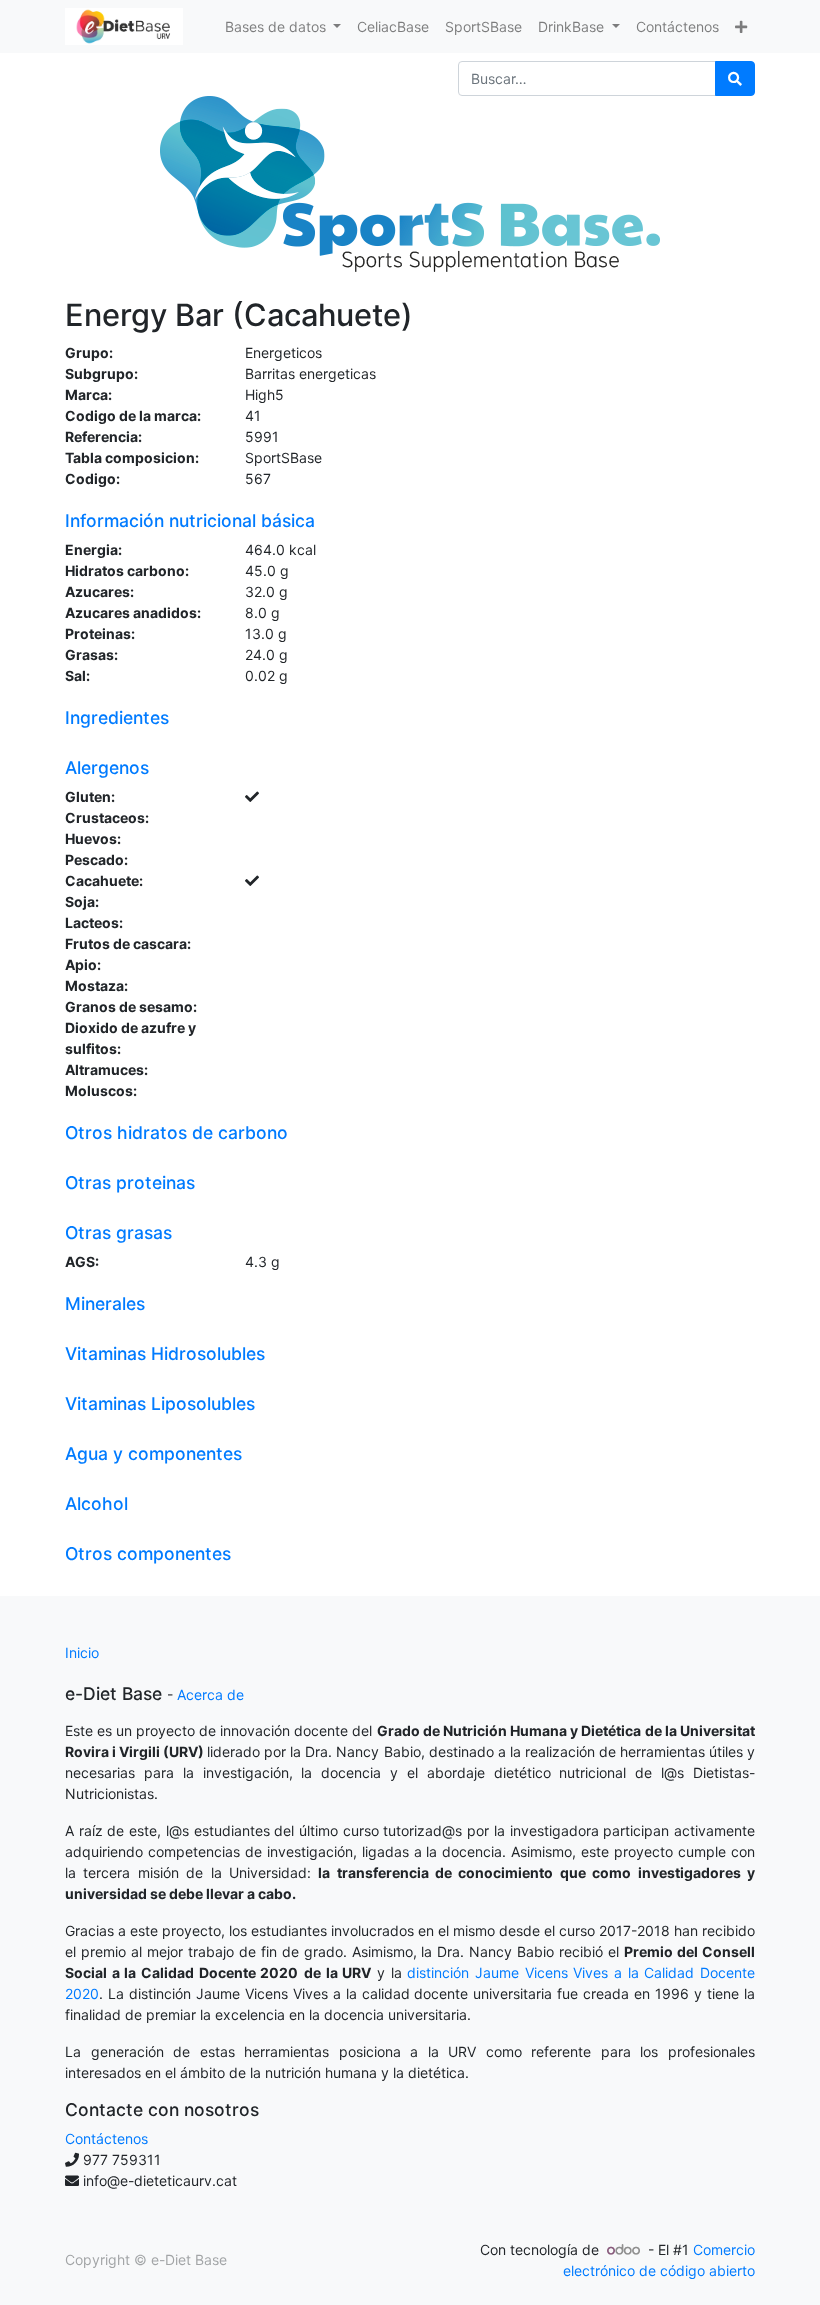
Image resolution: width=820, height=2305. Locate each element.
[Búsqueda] (735, 78)
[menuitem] (393, 26)
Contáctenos (106, 2138)
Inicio (82, 1652)
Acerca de (210, 1694)
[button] (741, 26)
